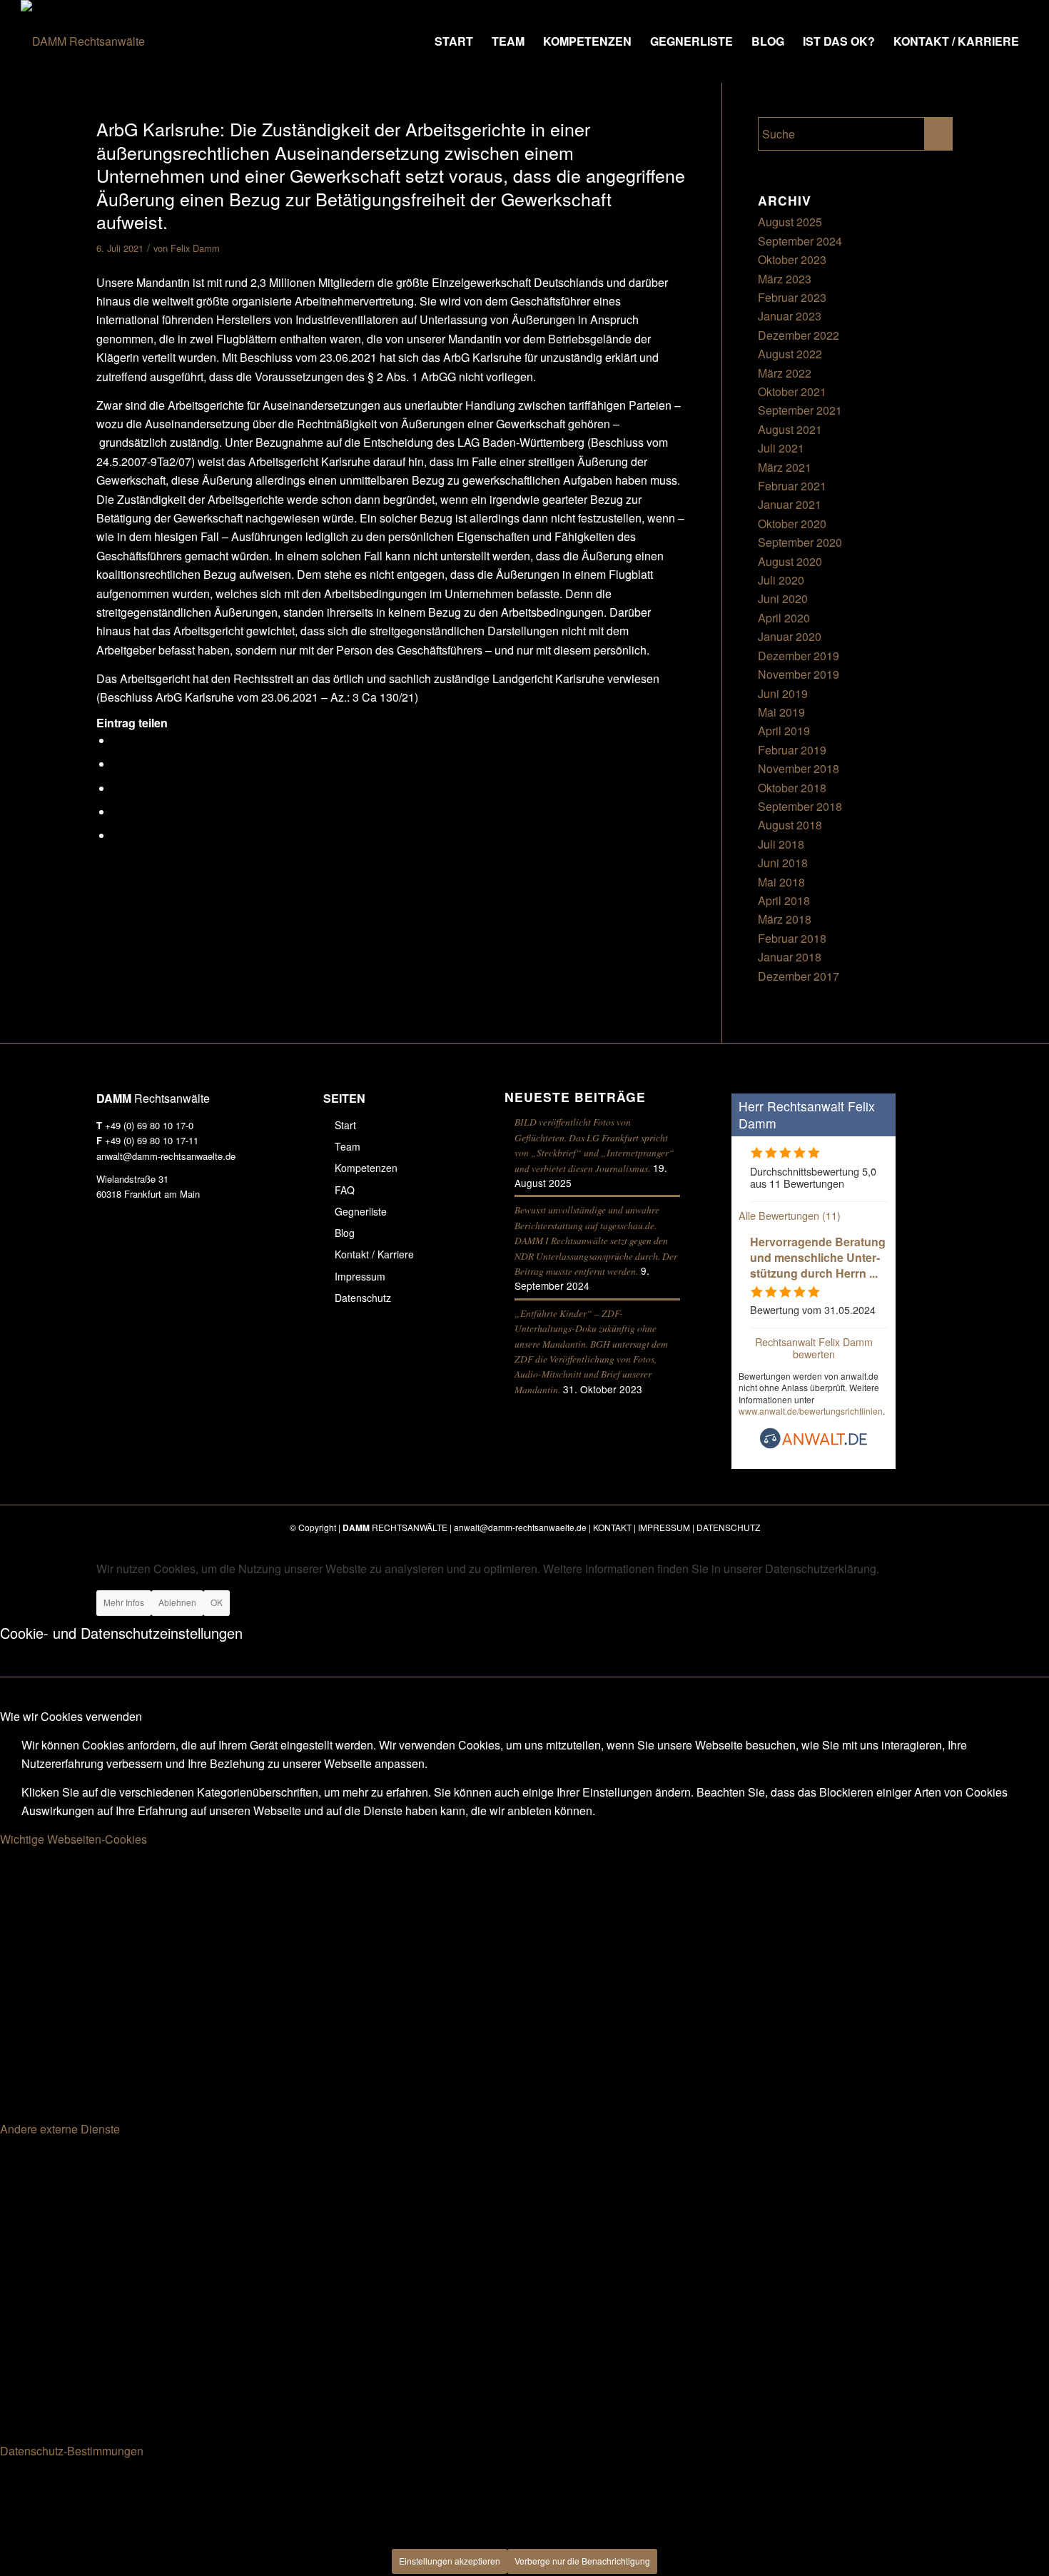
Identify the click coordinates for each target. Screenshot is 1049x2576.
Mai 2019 (781, 712)
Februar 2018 (792, 938)
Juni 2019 (783, 693)
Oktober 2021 (792, 392)
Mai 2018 (781, 882)
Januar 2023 (790, 316)
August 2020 (790, 561)
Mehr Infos (124, 1602)
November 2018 (799, 768)
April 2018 (784, 900)
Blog (345, 1233)
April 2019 (784, 731)
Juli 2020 (781, 580)
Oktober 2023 (792, 259)
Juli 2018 (781, 844)
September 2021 (800, 410)
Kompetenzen (366, 1168)
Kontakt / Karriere (374, 1254)
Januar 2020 (790, 636)
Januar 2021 (790, 504)
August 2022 (790, 354)
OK (217, 1602)
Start (345, 1125)
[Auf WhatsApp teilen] (117, 788)
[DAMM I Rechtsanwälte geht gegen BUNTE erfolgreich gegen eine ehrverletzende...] (11, 1288)
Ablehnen (177, 1602)
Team (348, 1146)
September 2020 (800, 542)
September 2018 (800, 806)
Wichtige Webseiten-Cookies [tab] (74, 1839)
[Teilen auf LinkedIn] (117, 812)
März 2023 (785, 279)
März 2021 (785, 467)
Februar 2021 (792, 486)
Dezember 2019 (799, 656)
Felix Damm (195, 248)
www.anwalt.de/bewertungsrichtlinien (811, 1411)
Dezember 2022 (799, 335)
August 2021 (790, 429)
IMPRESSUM (664, 1527)
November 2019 (799, 674)
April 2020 (784, 618)
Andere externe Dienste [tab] (60, 2129)
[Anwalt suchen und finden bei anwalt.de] (814, 1445)
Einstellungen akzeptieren (450, 2561)
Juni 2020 (783, 598)
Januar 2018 (790, 957)
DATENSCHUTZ (728, 1527)
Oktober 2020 (792, 524)
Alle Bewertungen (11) (790, 1215)
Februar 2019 (792, 750)
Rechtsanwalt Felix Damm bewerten (814, 1348)
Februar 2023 (792, 297)
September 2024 (800, 241)
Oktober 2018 (792, 788)
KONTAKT (612, 1527)
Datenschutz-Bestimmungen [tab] (72, 2451)
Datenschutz (363, 1298)
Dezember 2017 (799, 976)
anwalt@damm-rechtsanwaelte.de (166, 1156)
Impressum (360, 1276)
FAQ (345, 1190)
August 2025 (790, 222)
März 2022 (785, 373)
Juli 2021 (781, 448)
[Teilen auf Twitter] (117, 764)
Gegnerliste (361, 1211)
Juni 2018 (783, 863)
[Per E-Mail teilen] (117, 835)
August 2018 (790, 825)
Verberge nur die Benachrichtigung (582, 2561)
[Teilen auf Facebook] (117, 741)
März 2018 (785, 919)
